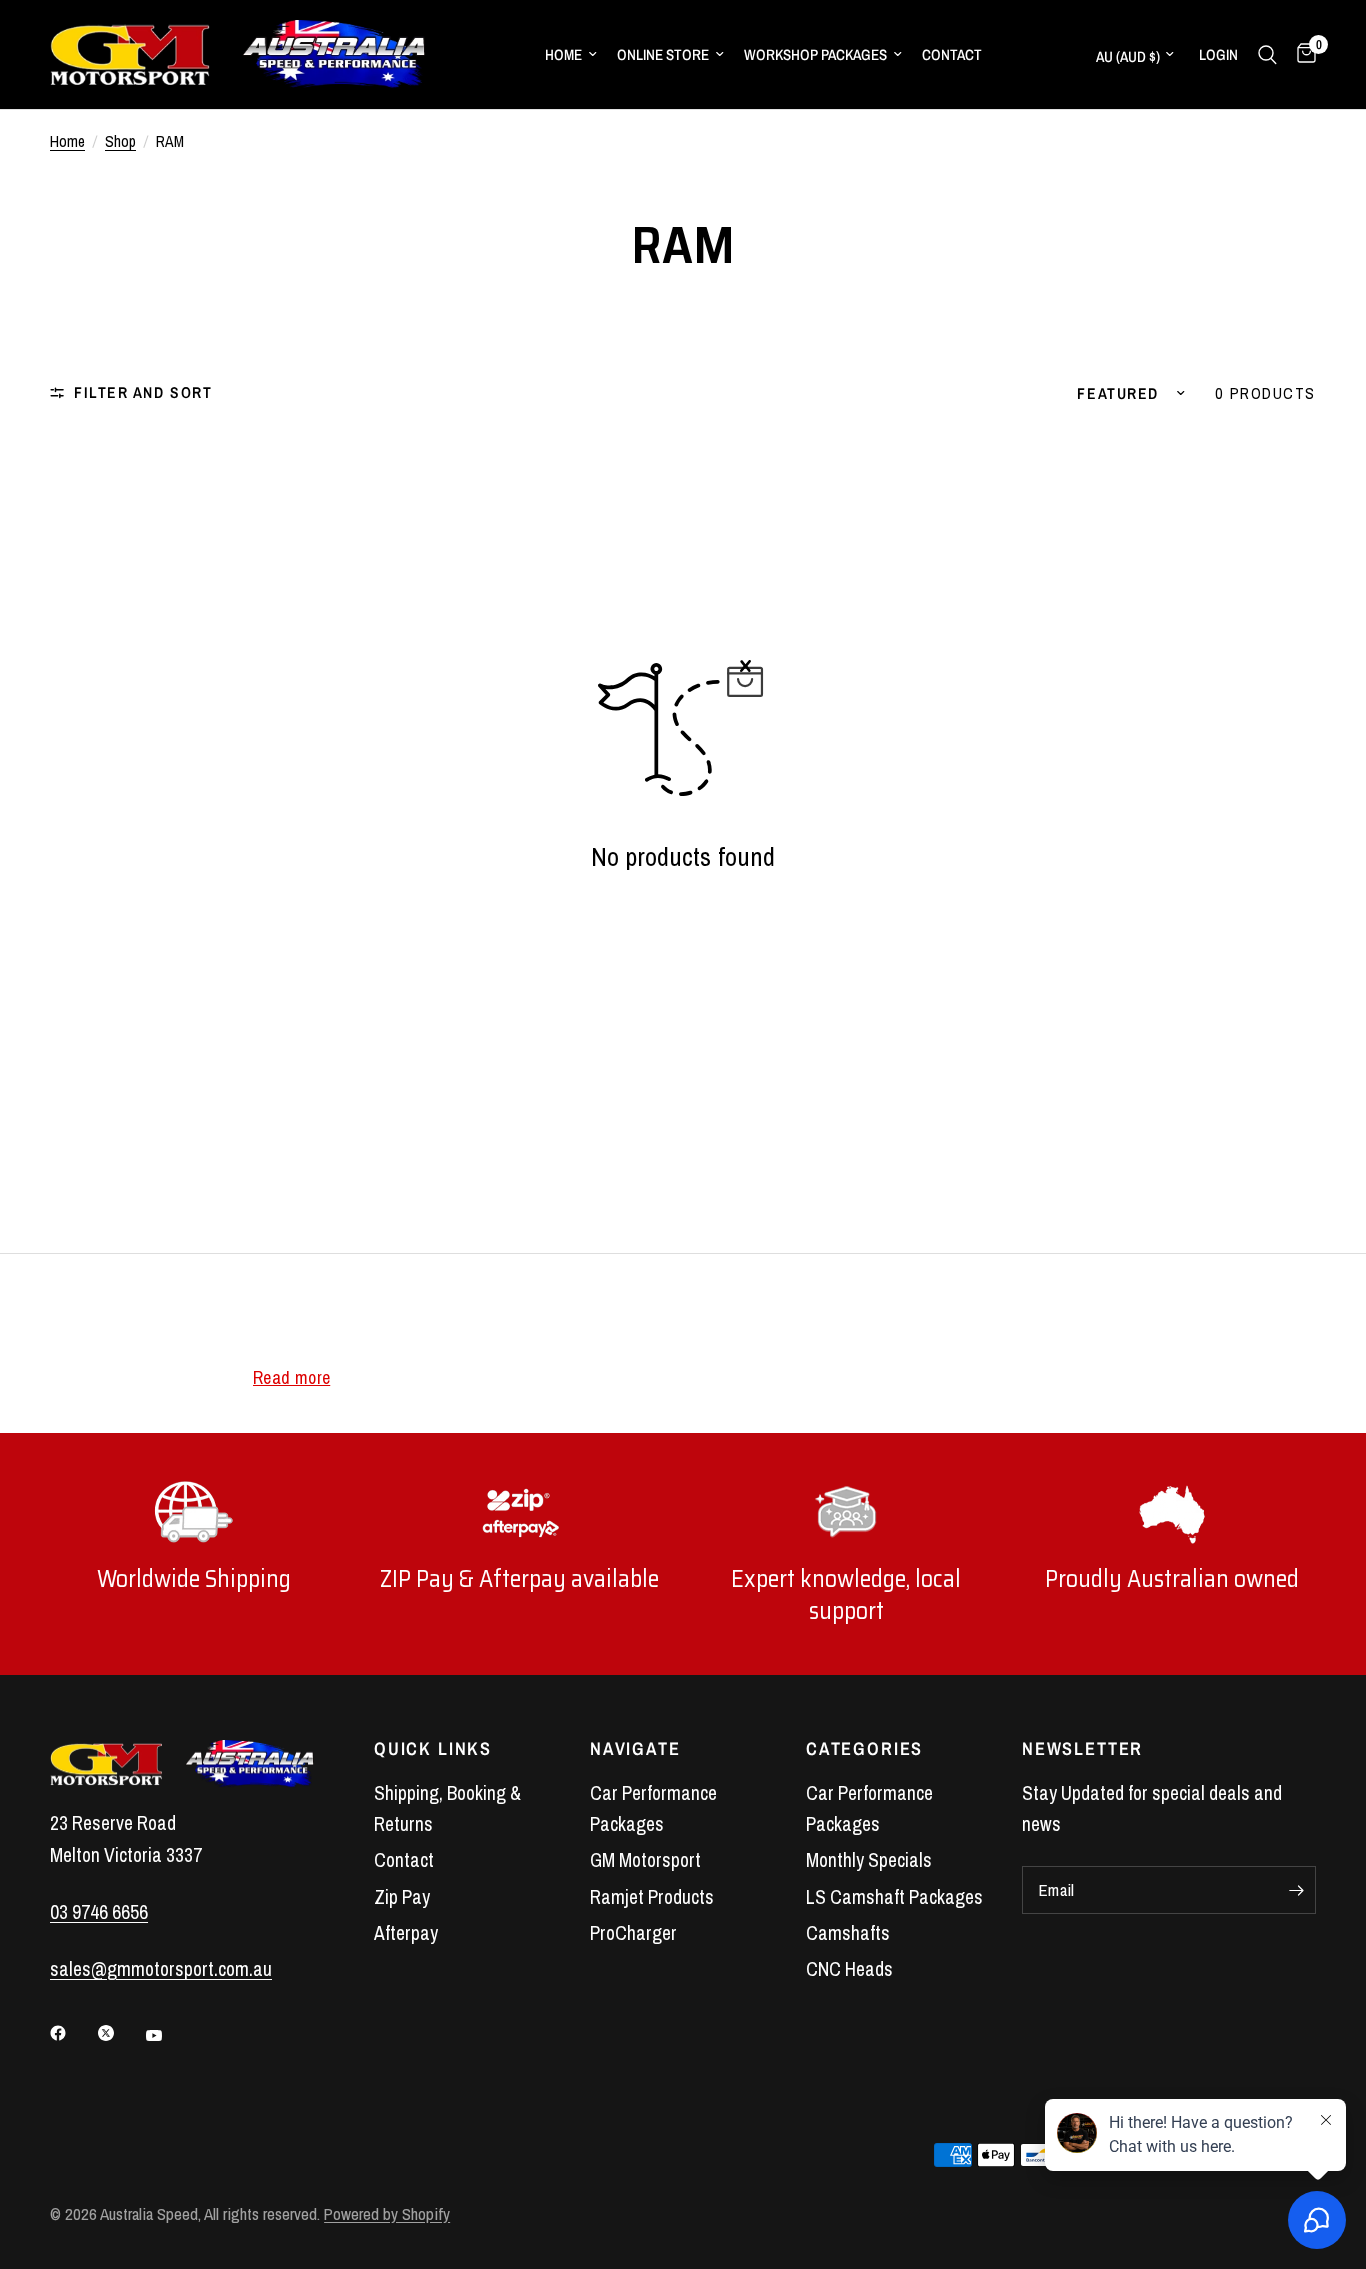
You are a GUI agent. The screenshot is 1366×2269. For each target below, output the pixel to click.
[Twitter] (120, 2033)
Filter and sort (143, 392)
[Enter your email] (1296, 1890)
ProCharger (633, 1933)
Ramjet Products (652, 1897)
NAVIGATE (635, 1749)
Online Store (663, 54)
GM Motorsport (645, 1860)
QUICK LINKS (433, 1749)
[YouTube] (168, 2036)
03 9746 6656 (99, 1912)
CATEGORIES (864, 1749)
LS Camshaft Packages (894, 1897)
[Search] (1267, 54)
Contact (952, 54)
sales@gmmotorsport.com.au (161, 1969)
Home (563, 54)
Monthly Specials (869, 1860)
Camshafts (848, 1933)
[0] (1301, 54)
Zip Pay (402, 1897)
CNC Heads (849, 1969)
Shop (120, 141)
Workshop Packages (815, 54)
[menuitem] (571, 55)
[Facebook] (72, 2033)
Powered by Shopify (387, 2214)
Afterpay (406, 1933)
